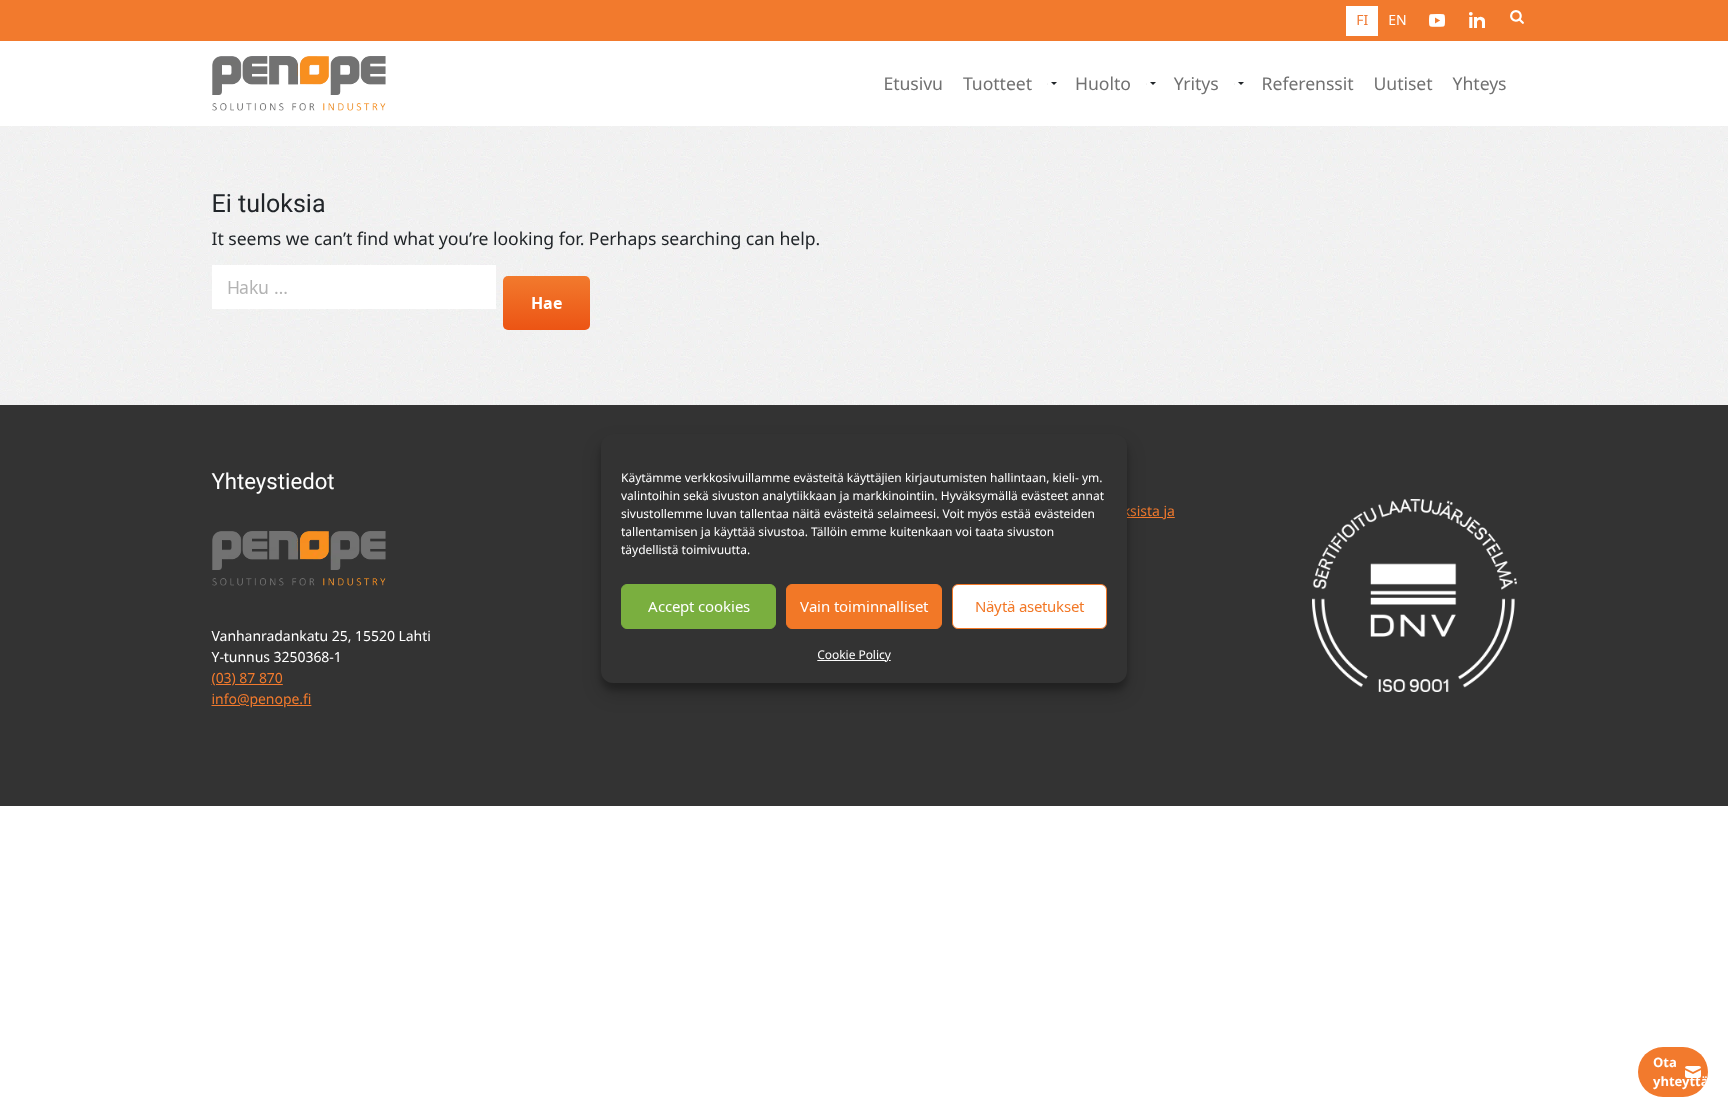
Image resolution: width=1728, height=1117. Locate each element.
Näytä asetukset (1029, 606)
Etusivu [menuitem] (913, 84)
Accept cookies (699, 606)
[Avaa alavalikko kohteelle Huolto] (1151, 84)
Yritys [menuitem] (1196, 84)
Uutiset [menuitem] (1403, 84)
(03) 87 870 (247, 678)
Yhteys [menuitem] (1480, 84)
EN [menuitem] (1397, 20)
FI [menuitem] (1362, 20)
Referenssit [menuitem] (1308, 84)
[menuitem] (1437, 20)
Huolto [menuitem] (1103, 84)
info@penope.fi (262, 699)
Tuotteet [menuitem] (997, 84)
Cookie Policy (853, 654)
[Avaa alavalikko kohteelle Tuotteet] (1052, 84)
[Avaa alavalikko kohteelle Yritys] (1239, 84)
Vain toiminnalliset (864, 606)
